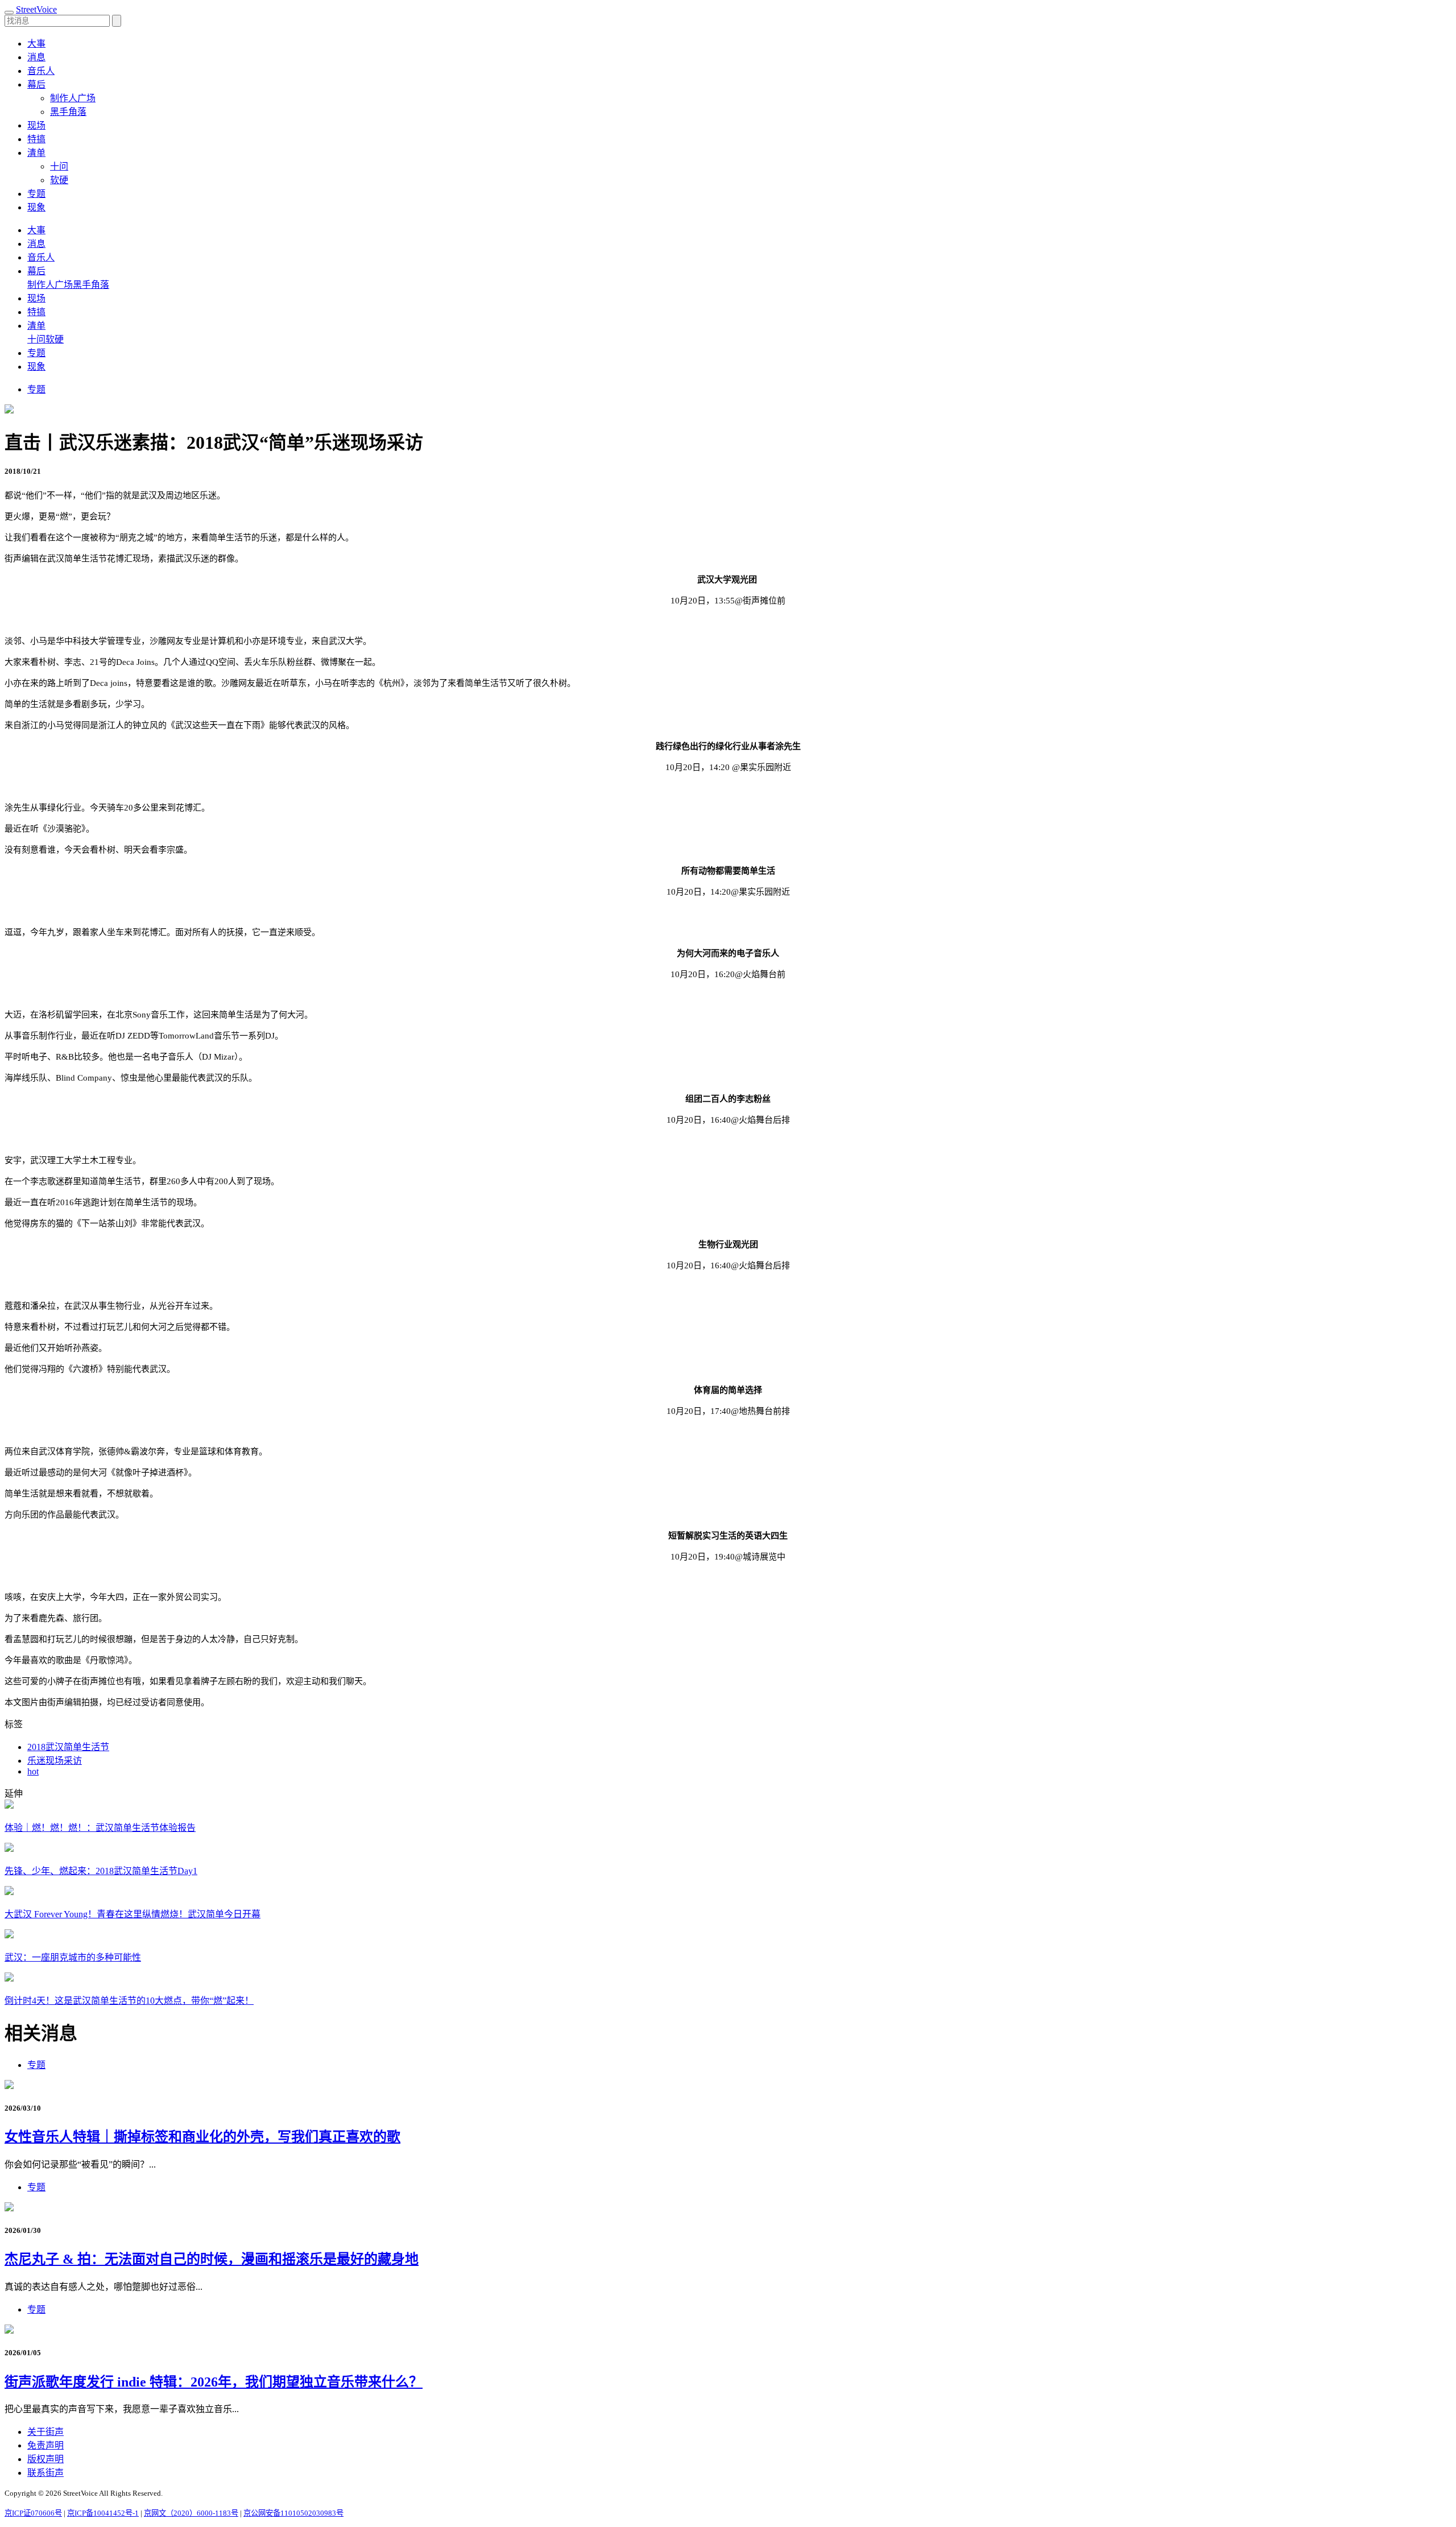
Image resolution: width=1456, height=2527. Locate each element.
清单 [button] (36, 153)
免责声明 (45, 2445)
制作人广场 (73, 98)
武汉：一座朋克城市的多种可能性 (73, 1957)
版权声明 (45, 2459)
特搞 (36, 139)
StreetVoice (36, 9)
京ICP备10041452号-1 (103, 2513)
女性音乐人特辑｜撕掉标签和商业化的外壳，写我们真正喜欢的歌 (202, 2137)
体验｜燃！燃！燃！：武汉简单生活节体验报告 (100, 1828)
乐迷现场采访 (55, 1761)
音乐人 (41, 71)
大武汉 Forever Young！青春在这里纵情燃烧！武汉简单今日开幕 (133, 1914)
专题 (36, 194)
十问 (59, 166)
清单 (36, 326)
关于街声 (45, 2432)
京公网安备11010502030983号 (293, 2513)
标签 (14, 1724)
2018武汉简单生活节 (68, 1747)
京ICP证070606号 (33, 2513)
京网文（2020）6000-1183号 (191, 2513)
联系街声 (45, 2473)
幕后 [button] (36, 84)
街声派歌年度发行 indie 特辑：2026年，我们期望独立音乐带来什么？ (214, 2382)
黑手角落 (68, 112)
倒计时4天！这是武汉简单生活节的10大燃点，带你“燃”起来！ (129, 2001)
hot (33, 1771)
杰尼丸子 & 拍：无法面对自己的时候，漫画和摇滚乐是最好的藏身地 (212, 2259)
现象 (36, 207)
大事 (36, 44)
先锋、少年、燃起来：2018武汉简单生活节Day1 (101, 1871)
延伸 (14, 1794)
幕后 (36, 271)
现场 (36, 125)
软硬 (59, 180)
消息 (36, 57)
